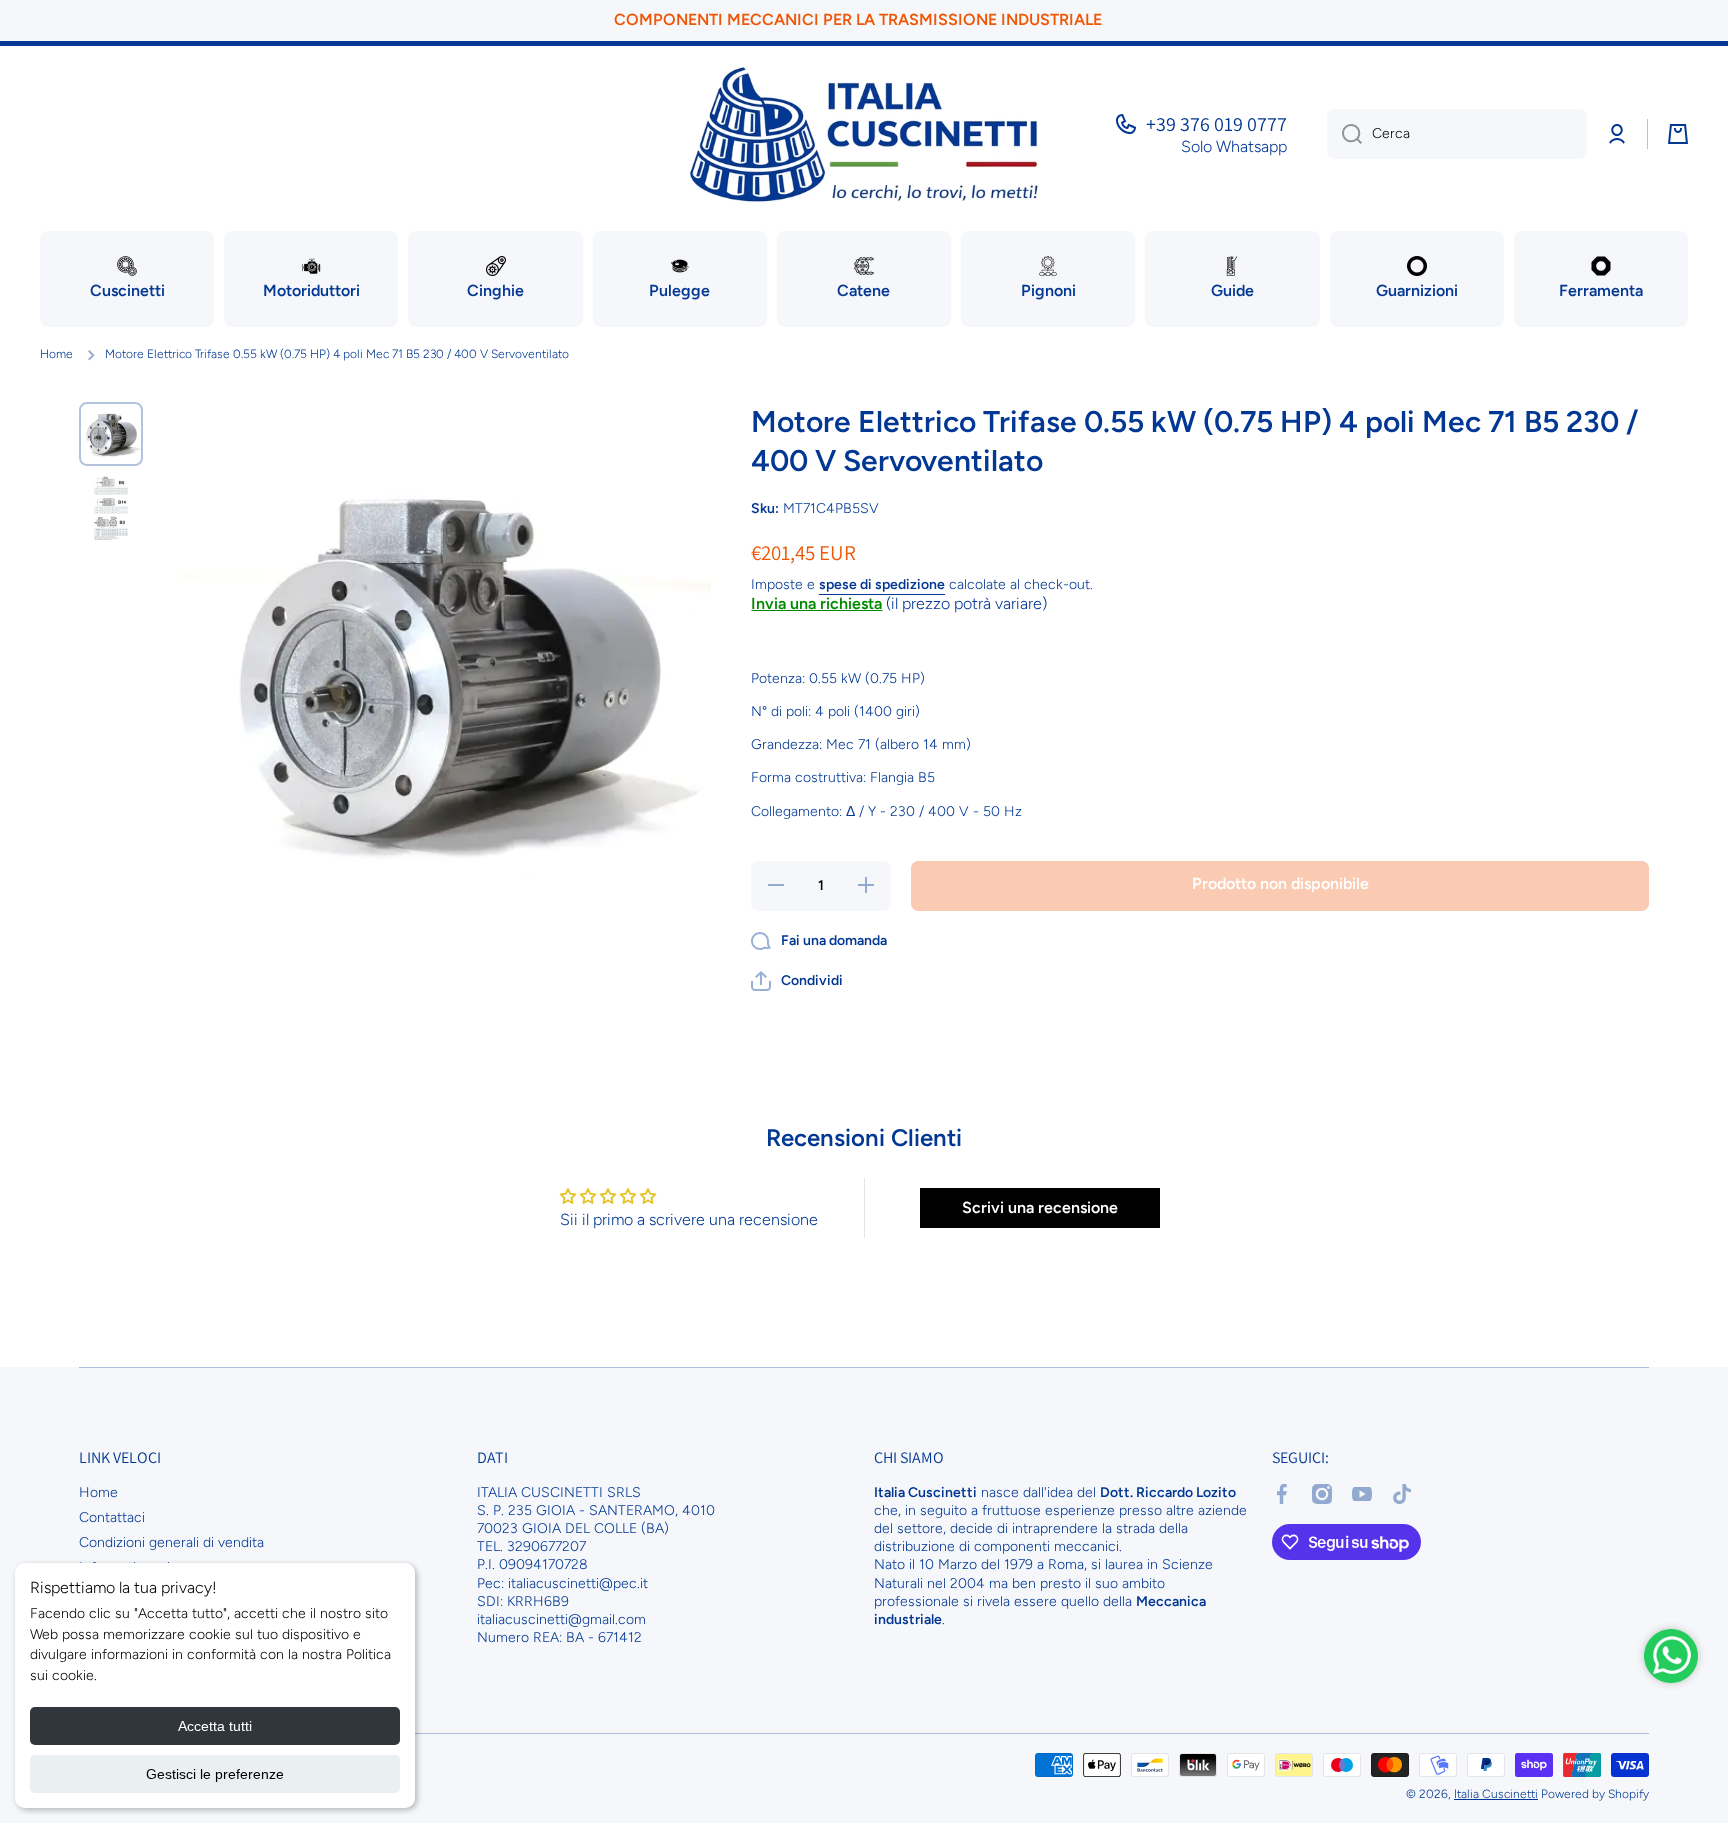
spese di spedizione (882, 584)
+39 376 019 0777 (1216, 124)
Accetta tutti (215, 1726)
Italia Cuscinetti (1496, 1794)
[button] (797, 981)
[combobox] (1457, 134)
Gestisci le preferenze (215, 1774)
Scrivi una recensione (1040, 1207)
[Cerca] (1344, 134)
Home (56, 354)
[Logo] (864, 134)
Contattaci (112, 1517)
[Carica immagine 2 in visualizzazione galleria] (111, 508)
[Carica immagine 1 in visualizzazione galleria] (111, 434)
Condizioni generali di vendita (171, 1542)
